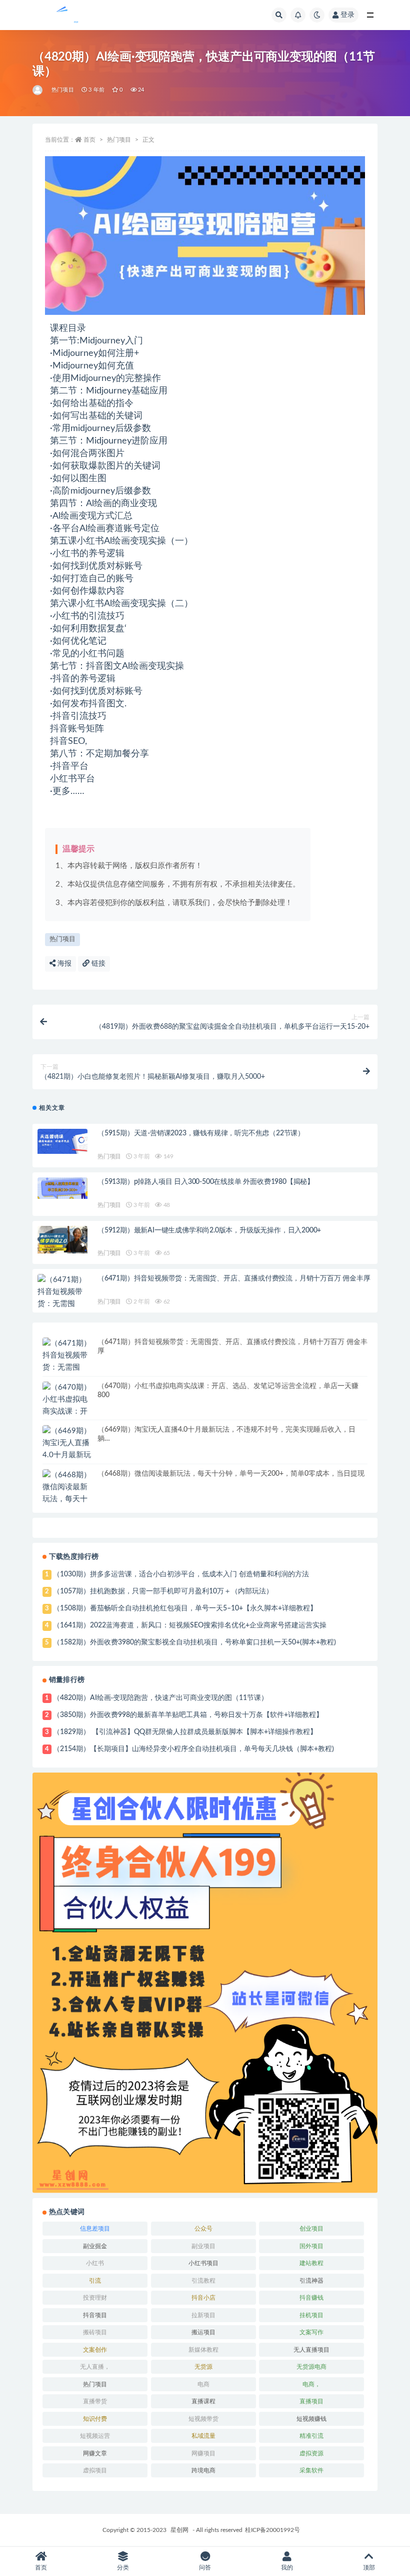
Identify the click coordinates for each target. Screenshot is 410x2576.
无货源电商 (311, 2367)
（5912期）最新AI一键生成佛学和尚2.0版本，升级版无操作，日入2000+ (209, 1230)
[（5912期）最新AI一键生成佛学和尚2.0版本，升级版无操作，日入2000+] (62, 1240)
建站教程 (311, 2263)
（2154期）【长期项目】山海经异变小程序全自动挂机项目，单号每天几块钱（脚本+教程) (193, 1749)
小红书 (95, 2263)
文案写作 (311, 2332)
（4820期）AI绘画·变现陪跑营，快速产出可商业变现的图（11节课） (160, 1698)
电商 (203, 2384)
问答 (205, 2567)
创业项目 (311, 2229)
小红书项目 (203, 2263)
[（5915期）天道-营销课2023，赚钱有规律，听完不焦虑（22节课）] (62, 1141)
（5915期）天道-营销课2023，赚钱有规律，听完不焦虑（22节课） (201, 1133)
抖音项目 (95, 2315)
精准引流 (311, 2436)
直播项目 (311, 2401)
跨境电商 (203, 2470)
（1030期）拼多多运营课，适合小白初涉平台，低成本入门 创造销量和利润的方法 (181, 1574)
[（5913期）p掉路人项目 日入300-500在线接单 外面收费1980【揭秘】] (62, 1188)
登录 (347, 15)
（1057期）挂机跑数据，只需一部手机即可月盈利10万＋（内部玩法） (163, 1591)
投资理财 (95, 2298)
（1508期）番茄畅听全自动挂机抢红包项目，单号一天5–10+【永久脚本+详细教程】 (185, 1608)
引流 (95, 2281)
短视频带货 (203, 2419)
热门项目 (63, 90)
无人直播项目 (311, 2350)
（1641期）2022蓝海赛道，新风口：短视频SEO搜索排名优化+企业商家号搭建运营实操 (190, 1625)
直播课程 (203, 2401)
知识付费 (95, 2419)
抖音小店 (203, 2298)
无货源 (203, 2367)
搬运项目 (203, 2332)
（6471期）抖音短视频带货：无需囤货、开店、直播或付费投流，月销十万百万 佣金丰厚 (234, 1278)
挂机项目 (311, 2315)
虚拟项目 (95, 2470)
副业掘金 (95, 2246)
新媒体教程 (203, 2350)
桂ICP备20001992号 (272, 2530)
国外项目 (311, 2246)
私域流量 (203, 2436)
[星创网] (38, 90)
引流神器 (311, 2281)
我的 (287, 2567)
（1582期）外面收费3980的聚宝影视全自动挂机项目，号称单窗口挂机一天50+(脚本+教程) (194, 1642)
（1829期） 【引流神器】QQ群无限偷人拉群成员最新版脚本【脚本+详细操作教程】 (185, 1732)
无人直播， (95, 2367)
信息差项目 (95, 2229)
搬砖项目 (95, 2332)
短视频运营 (95, 2436)
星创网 (179, 2530)
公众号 (203, 2229)
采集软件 (311, 2470)
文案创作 (95, 2350)
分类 (123, 2567)
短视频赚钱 (311, 2419)
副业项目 (203, 2246)
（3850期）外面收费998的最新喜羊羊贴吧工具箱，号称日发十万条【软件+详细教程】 (188, 1715)
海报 (63, 964)
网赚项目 (203, 2453)
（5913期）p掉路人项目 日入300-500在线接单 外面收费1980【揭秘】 (206, 1182)
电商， (311, 2384)
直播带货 (95, 2401)
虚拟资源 (311, 2453)
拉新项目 (203, 2315)
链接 (97, 964)
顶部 (369, 2567)
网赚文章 (95, 2453)
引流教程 (203, 2281)
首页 (89, 140)
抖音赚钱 (311, 2298)
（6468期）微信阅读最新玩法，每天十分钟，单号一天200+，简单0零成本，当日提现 (231, 1474)
